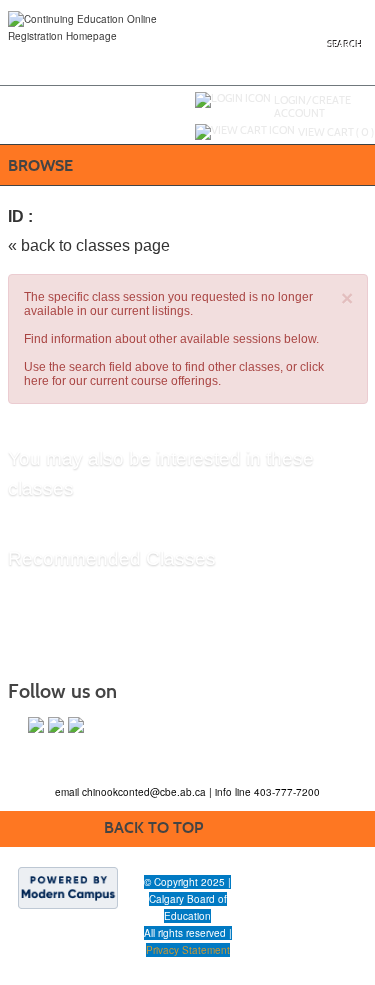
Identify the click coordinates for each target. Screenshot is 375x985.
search (345, 44)
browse (40, 165)
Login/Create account (312, 106)
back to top (153, 827)
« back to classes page (89, 245)
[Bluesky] (56, 725)
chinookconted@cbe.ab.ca (145, 792)
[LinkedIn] (76, 725)
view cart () (336, 132)
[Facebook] (36, 725)
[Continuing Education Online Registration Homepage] (109, 26)
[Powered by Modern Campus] (68, 887)
